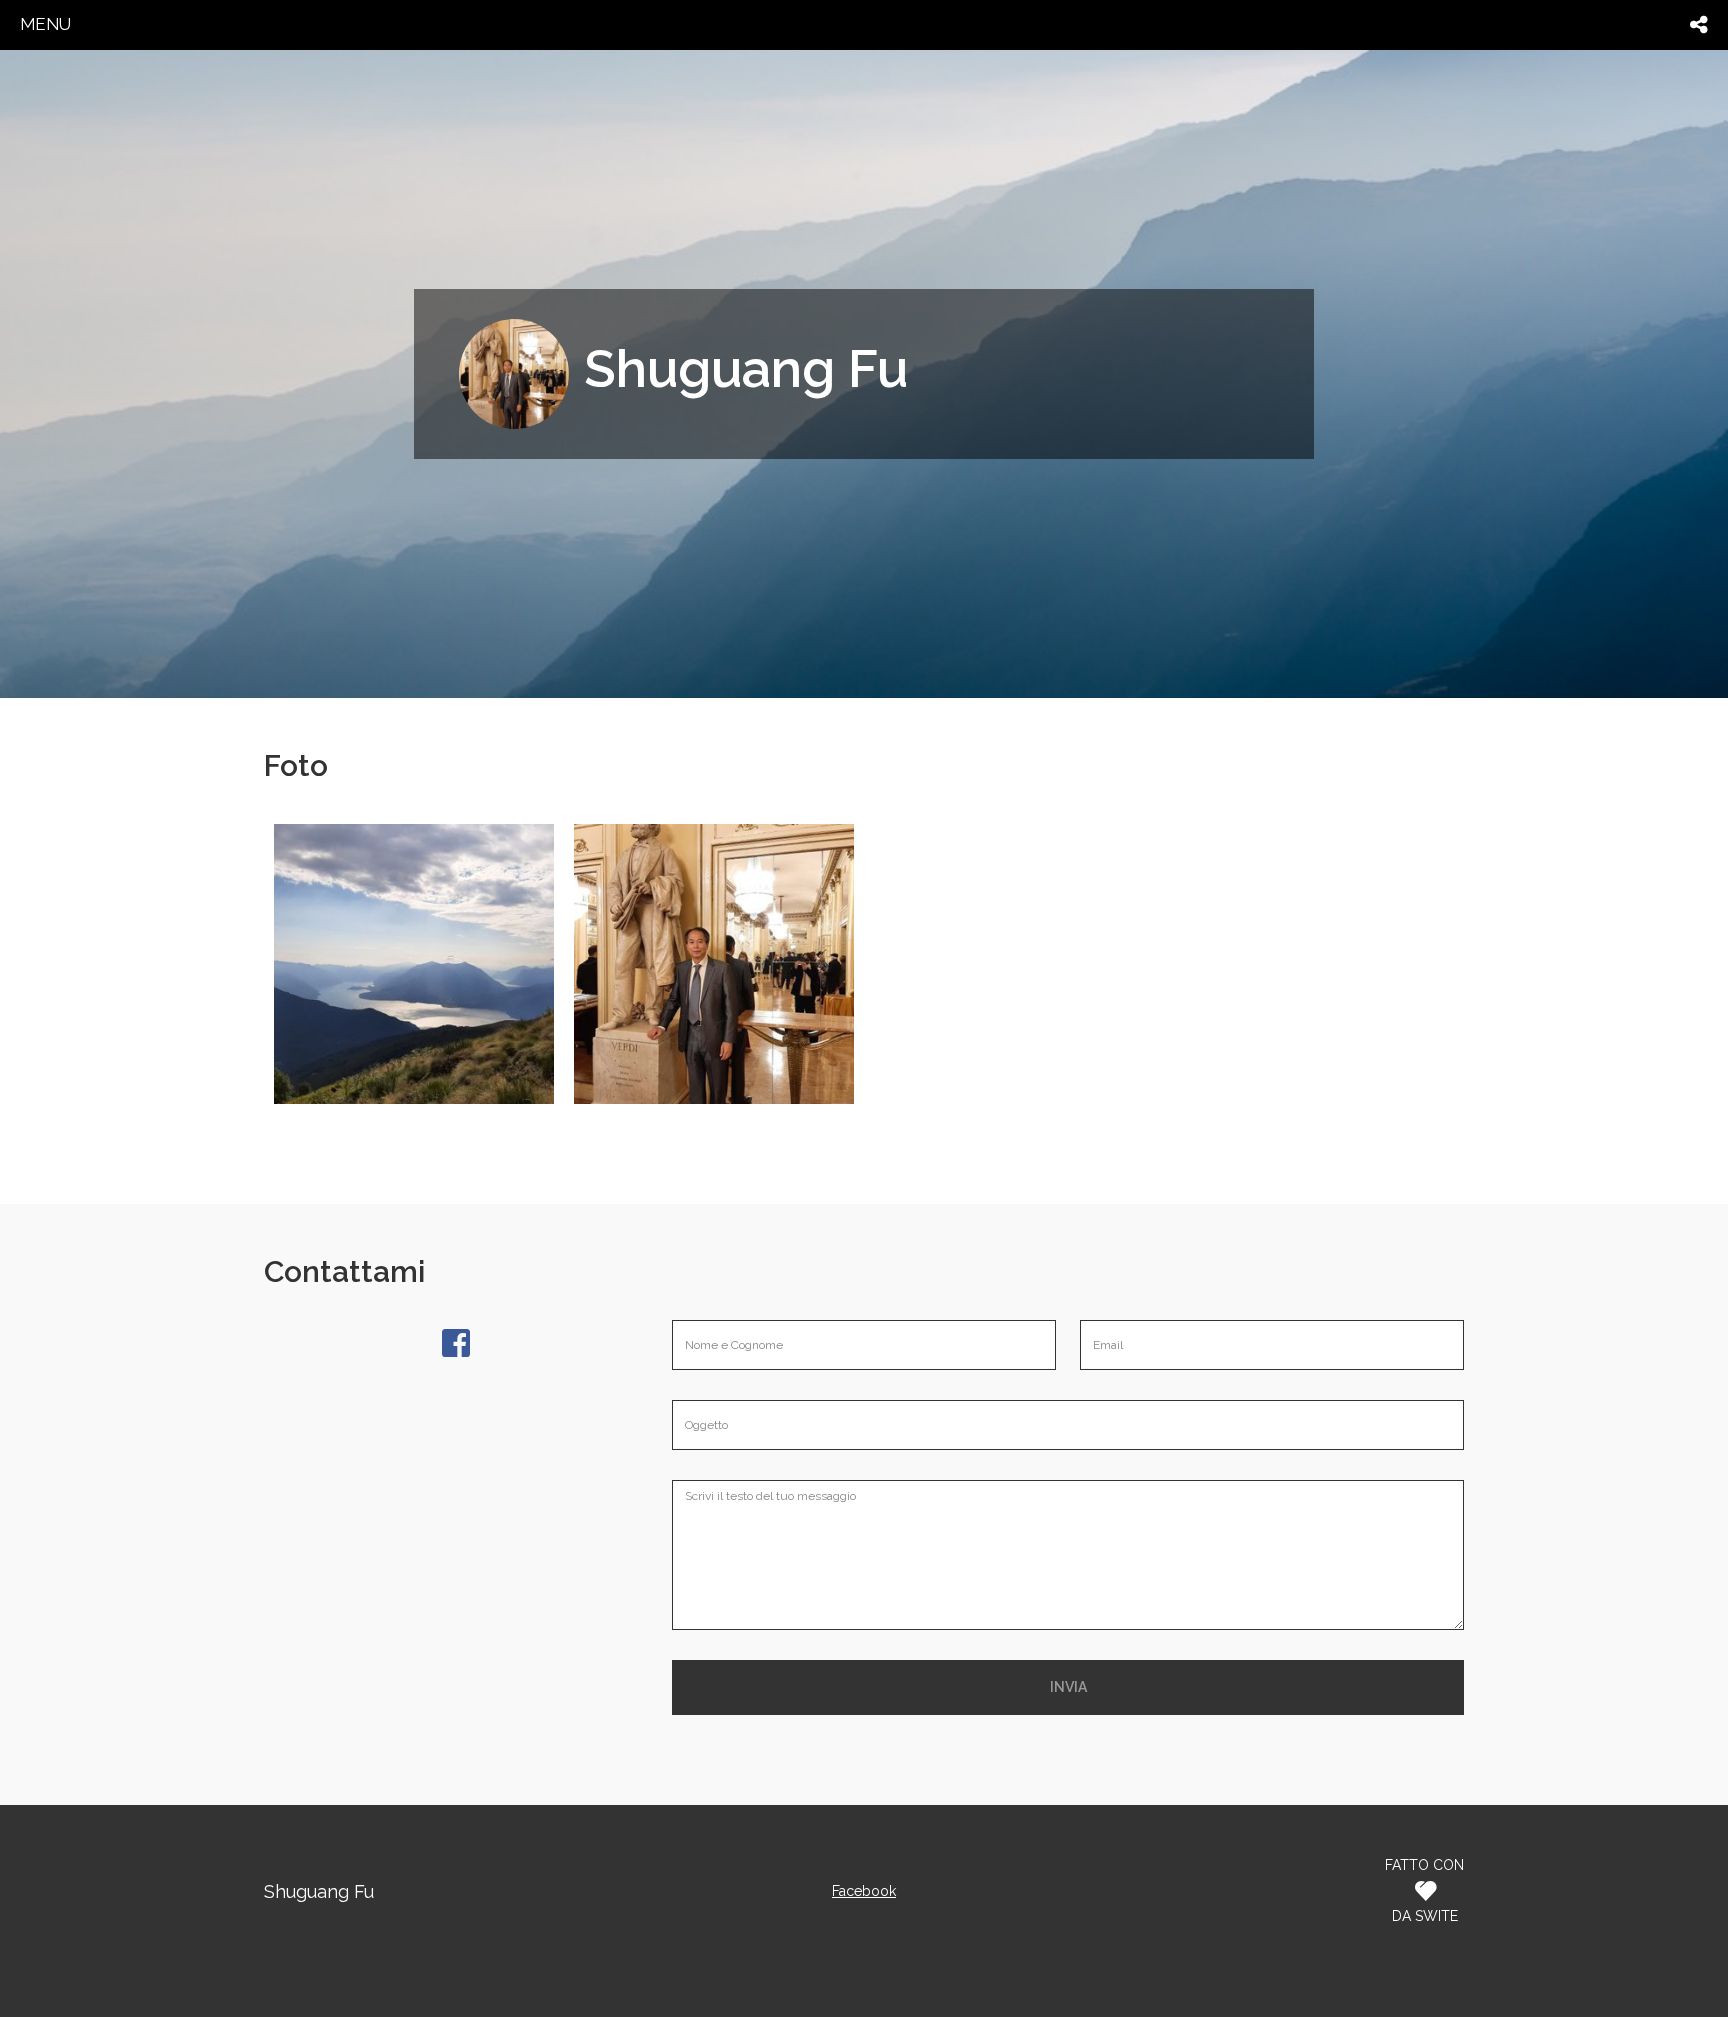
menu (45, 24)
